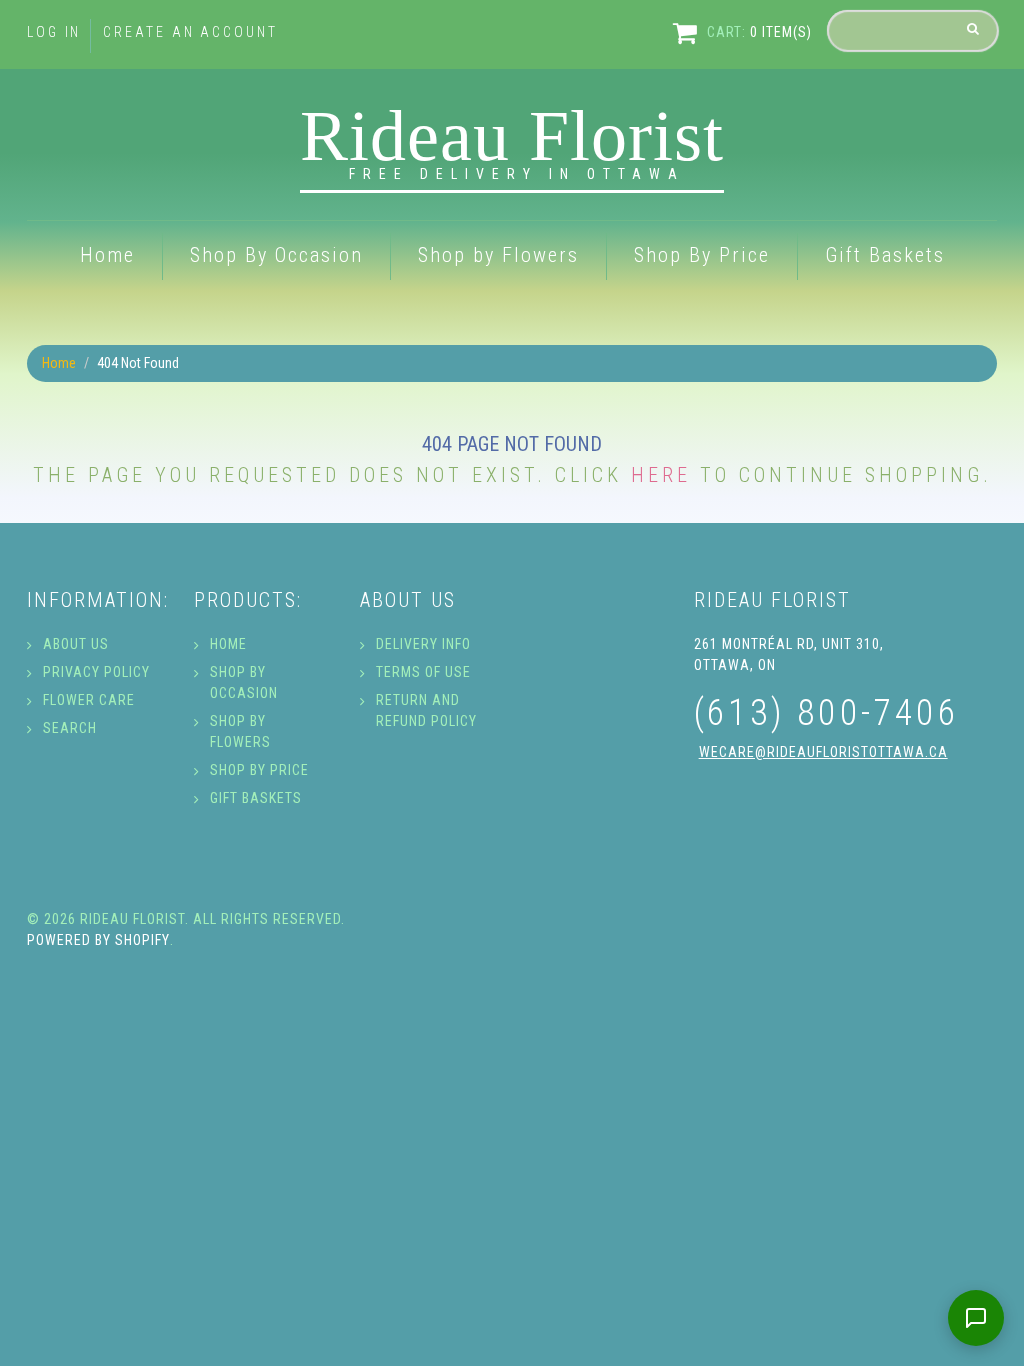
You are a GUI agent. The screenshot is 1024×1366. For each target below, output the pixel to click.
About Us (76, 644)
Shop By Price (702, 255)
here (661, 475)
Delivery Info (423, 644)
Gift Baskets (885, 255)
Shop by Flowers (498, 255)
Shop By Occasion (276, 255)
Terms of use (423, 672)
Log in (54, 32)
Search (70, 728)
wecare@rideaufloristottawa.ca (823, 752)
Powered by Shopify (98, 940)
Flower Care (89, 700)
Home (107, 255)
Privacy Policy (96, 672)
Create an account (190, 32)
